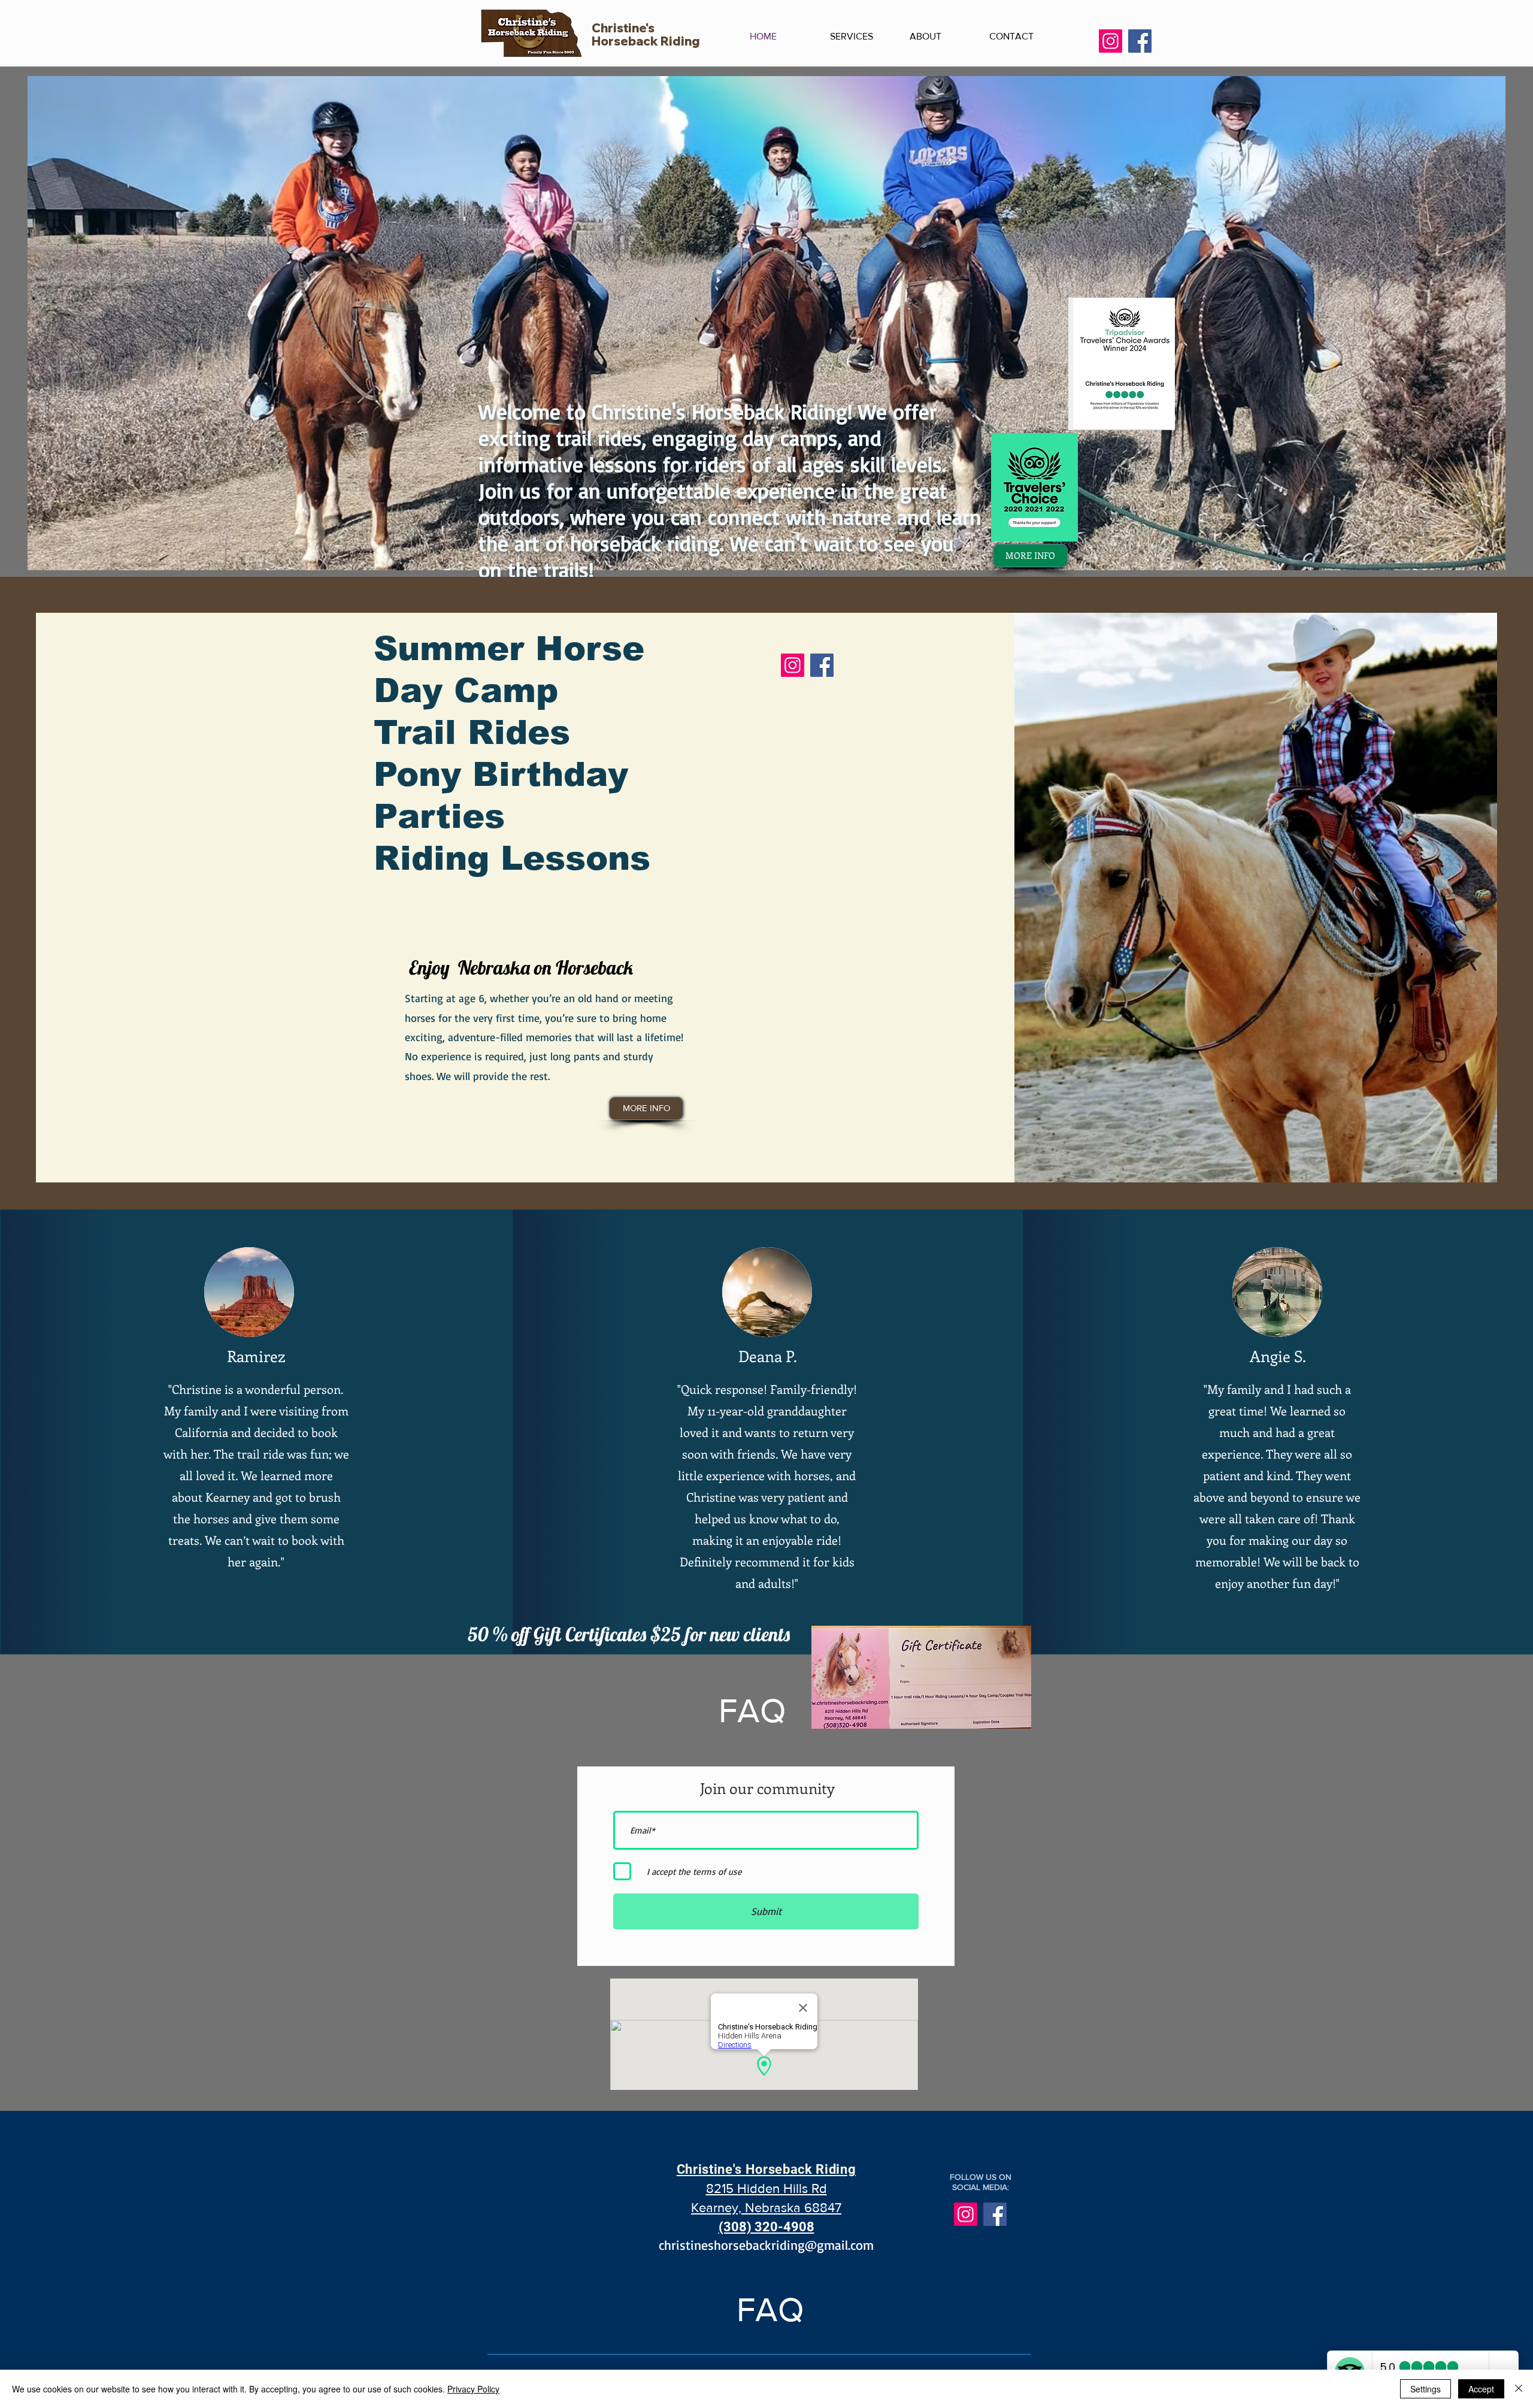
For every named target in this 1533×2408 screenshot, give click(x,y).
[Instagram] (1111, 41)
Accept (1481, 2389)
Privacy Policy (473, 2389)
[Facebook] (1140, 41)
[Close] (1519, 2389)
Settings (1426, 2389)
